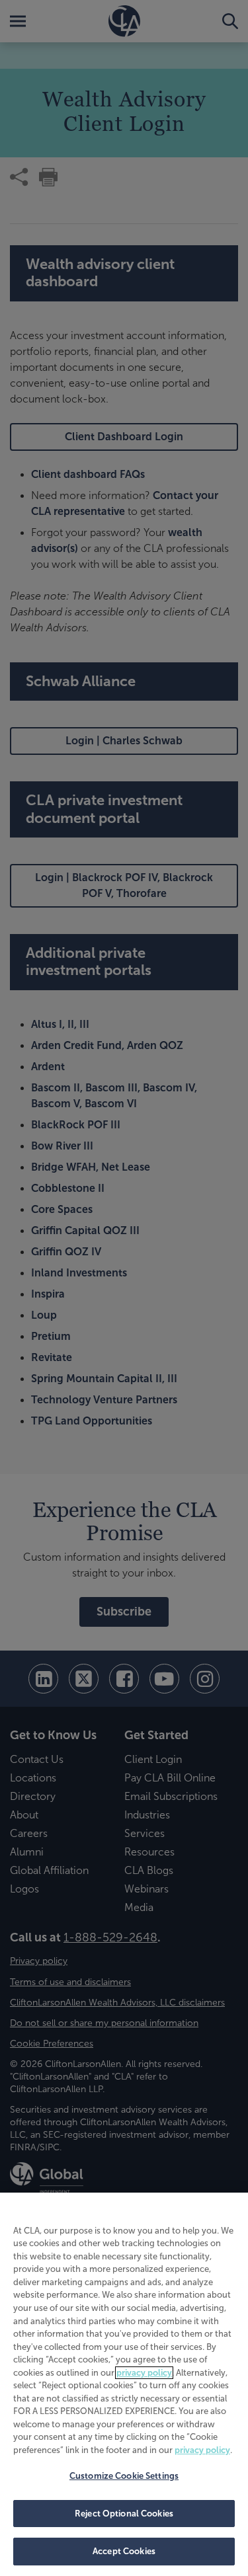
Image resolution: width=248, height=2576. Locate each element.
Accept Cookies (124, 2551)
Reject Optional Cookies (124, 2514)
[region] (124, 2384)
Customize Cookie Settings (124, 2476)
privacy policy (144, 2373)
